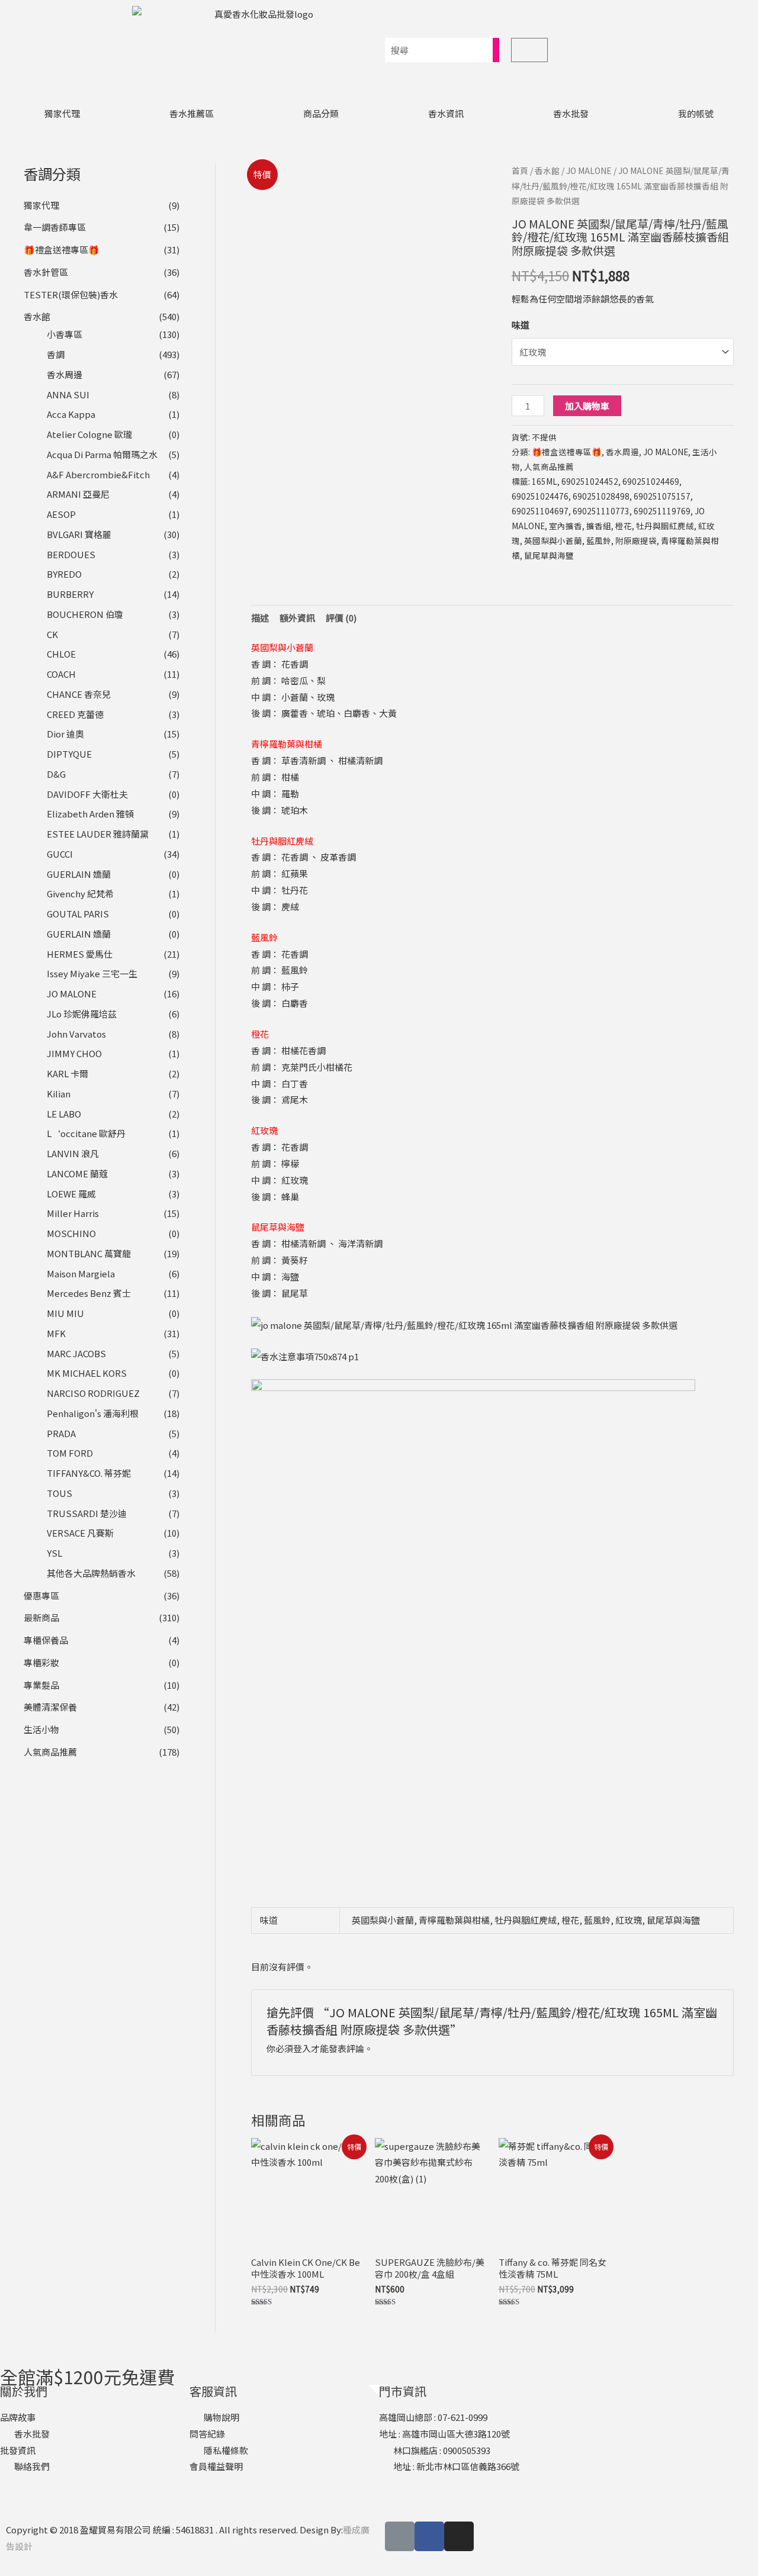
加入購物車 (587, 406)
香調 (56, 354)
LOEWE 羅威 (71, 1194)
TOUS (60, 1493)
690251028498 (601, 496)
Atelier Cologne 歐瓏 (89, 434)
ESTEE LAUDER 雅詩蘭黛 (98, 834)
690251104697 (540, 511)
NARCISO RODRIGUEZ (93, 1393)
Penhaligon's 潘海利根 (93, 1413)
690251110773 (601, 511)
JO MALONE (72, 994)
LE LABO (64, 1114)
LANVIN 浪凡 (73, 1153)
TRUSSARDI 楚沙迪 (87, 1513)
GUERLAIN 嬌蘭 (79, 874)
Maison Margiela (81, 1273)
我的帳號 (696, 113)
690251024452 (590, 481)
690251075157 (662, 496)
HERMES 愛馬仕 (80, 954)
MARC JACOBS (76, 1353)
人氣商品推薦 (50, 1752)
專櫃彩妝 (41, 1662)
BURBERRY (70, 594)
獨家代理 (62, 113)
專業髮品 (41, 1685)
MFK (56, 1333)
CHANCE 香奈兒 (79, 694)
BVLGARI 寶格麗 (79, 534)
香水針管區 (46, 272)
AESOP (61, 514)
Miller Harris (73, 1213)
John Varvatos (76, 1034)
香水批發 (571, 113)
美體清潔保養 (50, 1707)
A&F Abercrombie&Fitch (98, 474)
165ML (545, 481)
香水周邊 (65, 374)
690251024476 (540, 496)
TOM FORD (70, 1453)
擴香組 (599, 526)
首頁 (520, 170)
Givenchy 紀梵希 (80, 893)
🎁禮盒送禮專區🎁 (62, 249)
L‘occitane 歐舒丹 (86, 1133)
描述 (260, 618)
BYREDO (64, 574)
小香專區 (65, 334)
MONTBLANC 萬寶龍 (89, 1253)
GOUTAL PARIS (78, 914)
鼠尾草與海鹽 (549, 555)
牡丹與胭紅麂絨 (665, 526)
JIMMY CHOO (74, 1053)
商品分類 (321, 113)
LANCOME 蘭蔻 (77, 1173)
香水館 (37, 316)
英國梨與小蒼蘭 (553, 540)
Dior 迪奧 (65, 734)
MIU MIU (65, 1313)
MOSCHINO (71, 1233)
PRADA (61, 1433)
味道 (521, 325)
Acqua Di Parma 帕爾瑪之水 (102, 454)
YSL (54, 1553)
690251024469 (651, 481)
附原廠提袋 (636, 540)
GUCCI (60, 854)
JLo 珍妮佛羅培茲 (82, 1014)
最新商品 (41, 1617)
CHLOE (61, 654)
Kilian (59, 1094)
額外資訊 (297, 618)
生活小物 (41, 1729)
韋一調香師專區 (55, 227)
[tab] (260, 618)
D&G (56, 774)
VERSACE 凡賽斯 (80, 1533)
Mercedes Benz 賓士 (89, 1293)
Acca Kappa (71, 414)
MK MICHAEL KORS (87, 1373)
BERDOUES (71, 554)
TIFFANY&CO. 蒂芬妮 (89, 1473)
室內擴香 (566, 526)
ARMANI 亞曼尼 (78, 494)
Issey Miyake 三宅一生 (92, 973)
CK (52, 634)
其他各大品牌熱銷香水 (91, 1573)
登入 (302, 2048)
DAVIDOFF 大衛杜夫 (87, 794)
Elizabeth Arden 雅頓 (90, 814)
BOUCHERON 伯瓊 (85, 614)
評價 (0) (341, 618)
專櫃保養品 (46, 1640)
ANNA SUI (68, 395)
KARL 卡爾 (68, 1073)
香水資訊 (446, 113)
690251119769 (662, 511)
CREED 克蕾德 (75, 714)
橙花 (624, 526)
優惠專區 (41, 1595)
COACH (61, 674)
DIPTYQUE (69, 754)
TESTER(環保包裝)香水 (71, 294)
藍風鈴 (599, 540)
